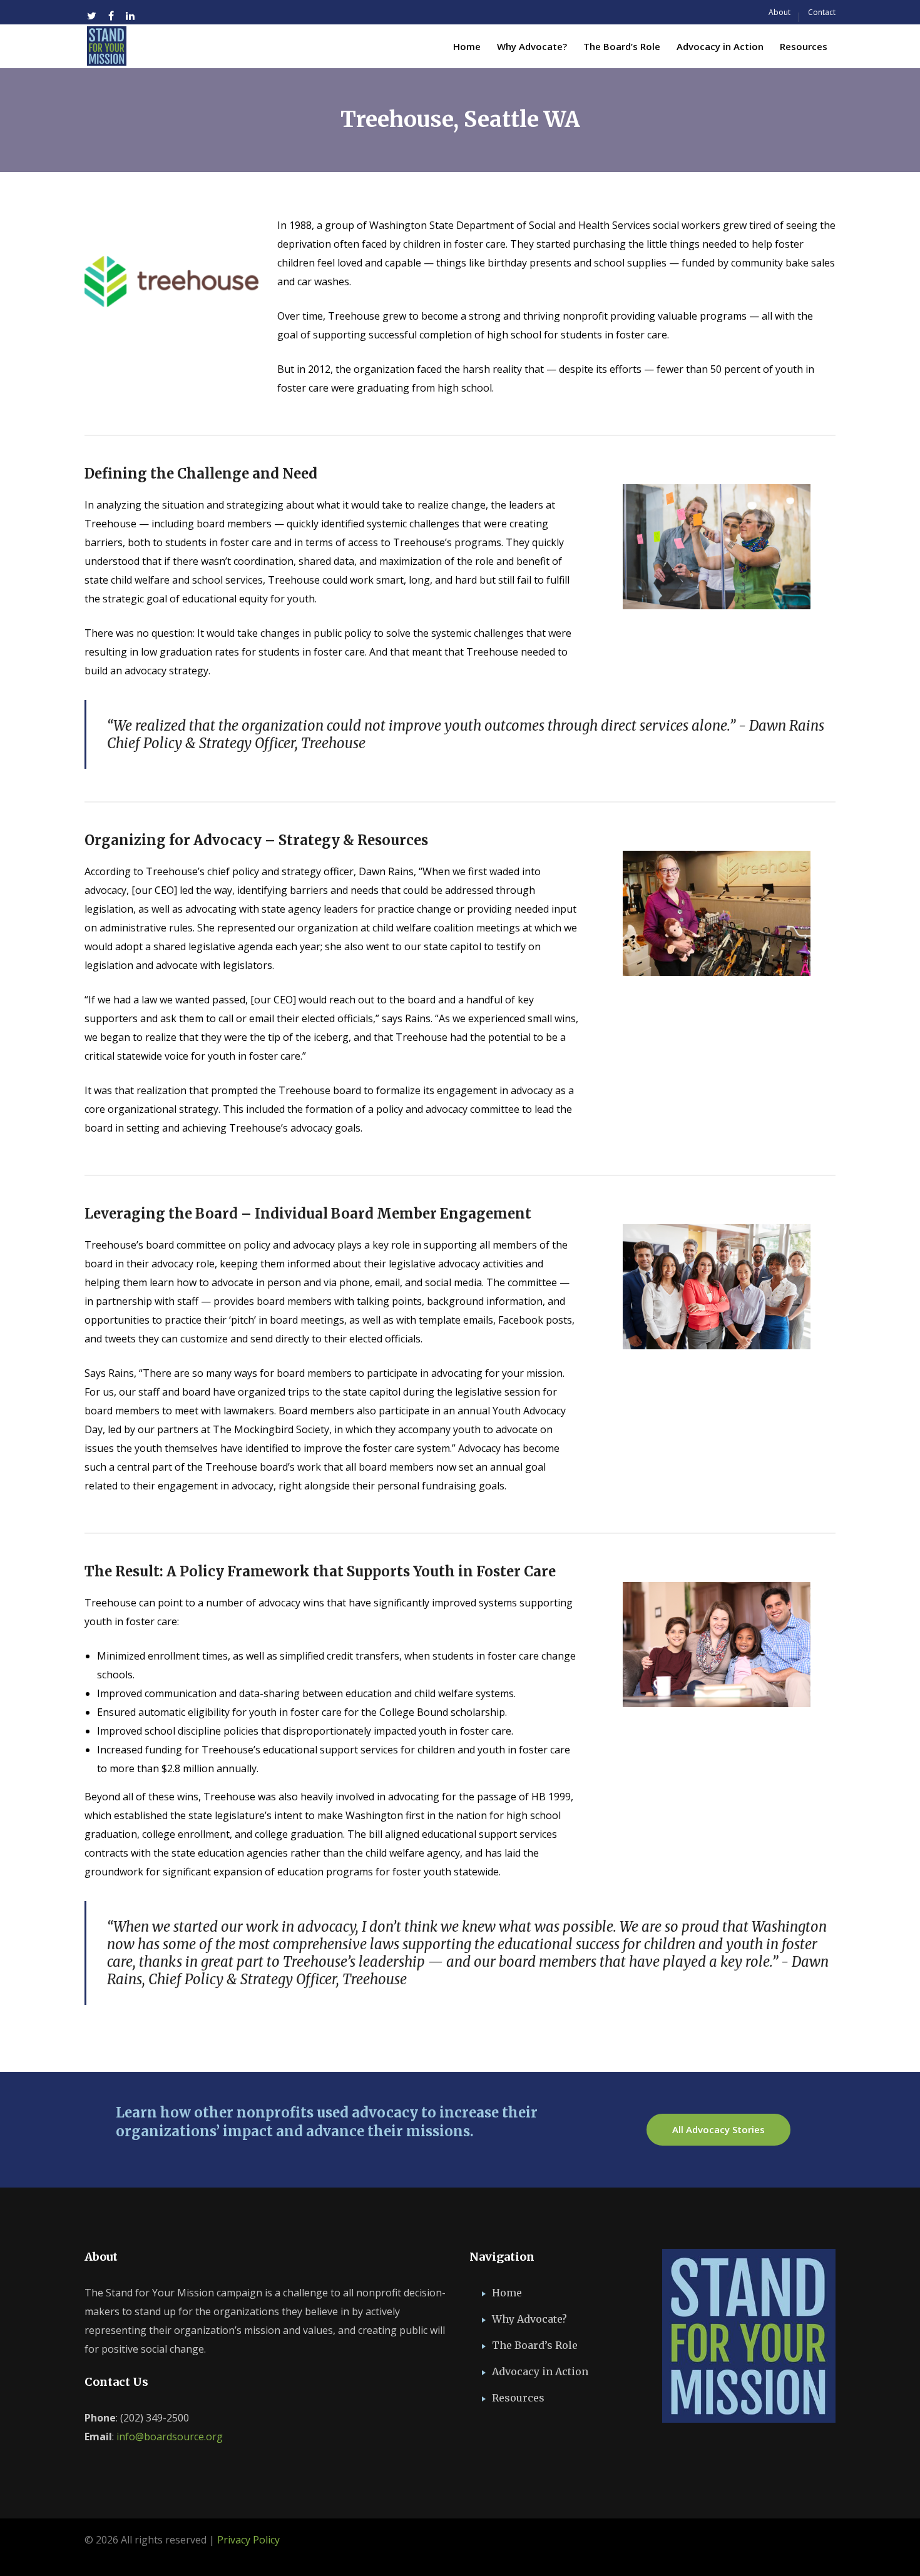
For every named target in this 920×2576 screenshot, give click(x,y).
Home (507, 2293)
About (779, 12)
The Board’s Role (535, 2345)
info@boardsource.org (170, 2437)
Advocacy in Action (540, 2371)
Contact (822, 12)
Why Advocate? (529, 2319)
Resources (518, 2398)
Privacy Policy (248, 2540)
